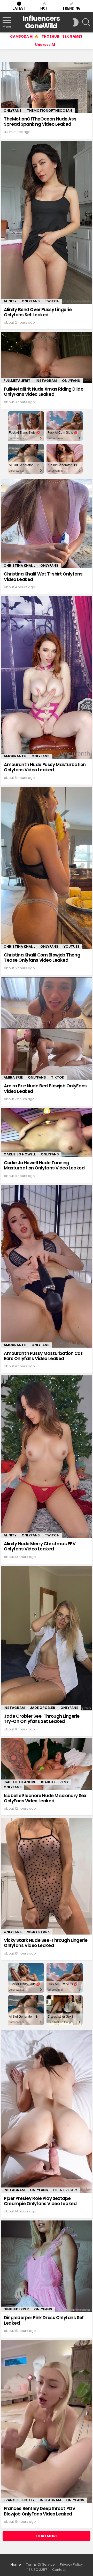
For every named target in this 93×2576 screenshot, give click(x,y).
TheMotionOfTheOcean (49, 111)
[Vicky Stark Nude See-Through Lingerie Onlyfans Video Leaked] (47, 1876)
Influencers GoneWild (41, 22)
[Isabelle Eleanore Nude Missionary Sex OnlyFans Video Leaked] (47, 1764)
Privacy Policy (71, 2565)
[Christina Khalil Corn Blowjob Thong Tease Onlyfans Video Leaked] (47, 868)
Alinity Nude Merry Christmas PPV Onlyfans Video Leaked (40, 1546)
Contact (59, 2570)
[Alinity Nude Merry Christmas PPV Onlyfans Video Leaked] (47, 1457)
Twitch (52, 301)
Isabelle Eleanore (20, 1782)
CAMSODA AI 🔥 (24, 36)
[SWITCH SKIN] (75, 22)
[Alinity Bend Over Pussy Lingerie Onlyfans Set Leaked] (47, 222)
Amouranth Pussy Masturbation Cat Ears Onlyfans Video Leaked (43, 1356)
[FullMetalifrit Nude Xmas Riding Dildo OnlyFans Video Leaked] (47, 357)
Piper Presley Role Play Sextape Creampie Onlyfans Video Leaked (40, 2201)
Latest (19, 8)
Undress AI (45, 45)
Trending (71, 8)
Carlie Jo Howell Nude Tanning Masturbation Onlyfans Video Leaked (44, 1165)
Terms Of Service (40, 2565)
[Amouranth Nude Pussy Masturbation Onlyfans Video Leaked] (47, 678)
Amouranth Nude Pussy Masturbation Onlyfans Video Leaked (45, 767)
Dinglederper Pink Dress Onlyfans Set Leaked (44, 2320)
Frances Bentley (19, 2500)
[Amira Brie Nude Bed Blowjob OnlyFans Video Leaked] (47, 1029)
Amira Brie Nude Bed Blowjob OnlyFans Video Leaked (45, 1088)
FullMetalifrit (17, 381)
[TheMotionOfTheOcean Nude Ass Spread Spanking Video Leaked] (47, 88)
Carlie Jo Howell (20, 1154)
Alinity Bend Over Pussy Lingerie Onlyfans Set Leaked (38, 312)
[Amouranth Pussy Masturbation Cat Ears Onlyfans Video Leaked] (47, 1266)
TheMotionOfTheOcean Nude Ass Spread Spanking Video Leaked (40, 122)
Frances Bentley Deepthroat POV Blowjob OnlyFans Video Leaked (40, 2511)
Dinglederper (16, 2309)
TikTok (58, 1077)
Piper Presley (65, 2190)
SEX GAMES (72, 36)
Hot (44, 8)
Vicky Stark (38, 1932)
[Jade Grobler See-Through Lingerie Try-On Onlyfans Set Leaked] (47, 1638)
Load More (47, 2536)
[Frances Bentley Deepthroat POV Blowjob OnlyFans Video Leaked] (47, 2421)
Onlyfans (13, 111)
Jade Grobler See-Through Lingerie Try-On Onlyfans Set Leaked (42, 1719)
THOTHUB (50, 36)
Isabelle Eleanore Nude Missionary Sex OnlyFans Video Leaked (45, 1798)
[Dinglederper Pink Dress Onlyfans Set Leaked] (47, 2266)
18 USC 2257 (37, 2570)
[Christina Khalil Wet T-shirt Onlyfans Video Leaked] (47, 523)
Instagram (46, 381)
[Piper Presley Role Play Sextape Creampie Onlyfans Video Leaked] (47, 2111)
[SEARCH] (86, 22)
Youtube (71, 946)
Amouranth (15, 756)
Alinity (10, 301)
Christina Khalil (19, 566)
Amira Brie (13, 1077)
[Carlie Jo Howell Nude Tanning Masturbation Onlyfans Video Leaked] (47, 1132)
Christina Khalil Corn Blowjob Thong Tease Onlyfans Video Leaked (42, 958)
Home (16, 2565)
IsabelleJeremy (55, 1782)
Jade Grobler (43, 1708)
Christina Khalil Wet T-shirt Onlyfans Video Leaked (43, 577)
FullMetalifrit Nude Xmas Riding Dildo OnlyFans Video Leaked (44, 392)
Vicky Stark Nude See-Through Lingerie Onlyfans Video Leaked (46, 1943)
